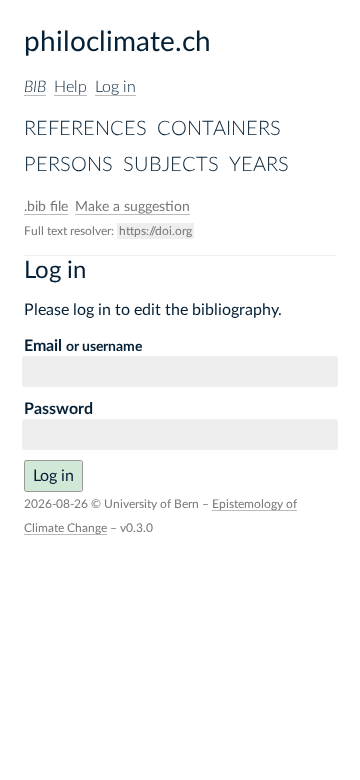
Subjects (171, 165)
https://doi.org (155, 231)
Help (70, 87)
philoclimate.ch (117, 42)
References (85, 129)
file (46, 207)
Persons (68, 165)
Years (259, 165)
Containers (219, 129)
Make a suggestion (132, 207)
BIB (35, 87)
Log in (115, 87)
